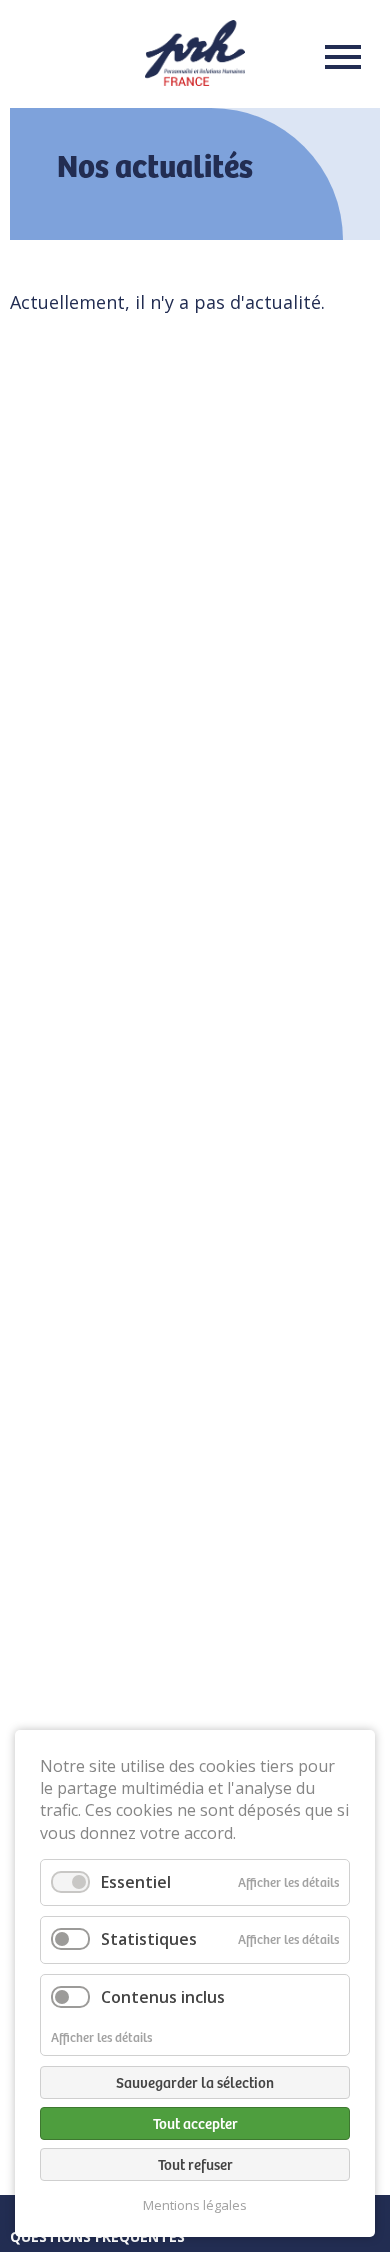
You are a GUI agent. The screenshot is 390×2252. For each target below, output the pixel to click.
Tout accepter (195, 2123)
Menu (337, 57)
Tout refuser (195, 2164)
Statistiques (149, 1939)
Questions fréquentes (97, 2236)
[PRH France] (195, 79)
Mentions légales (195, 2205)
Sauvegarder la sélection (195, 2082)
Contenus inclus (163, 1997)
